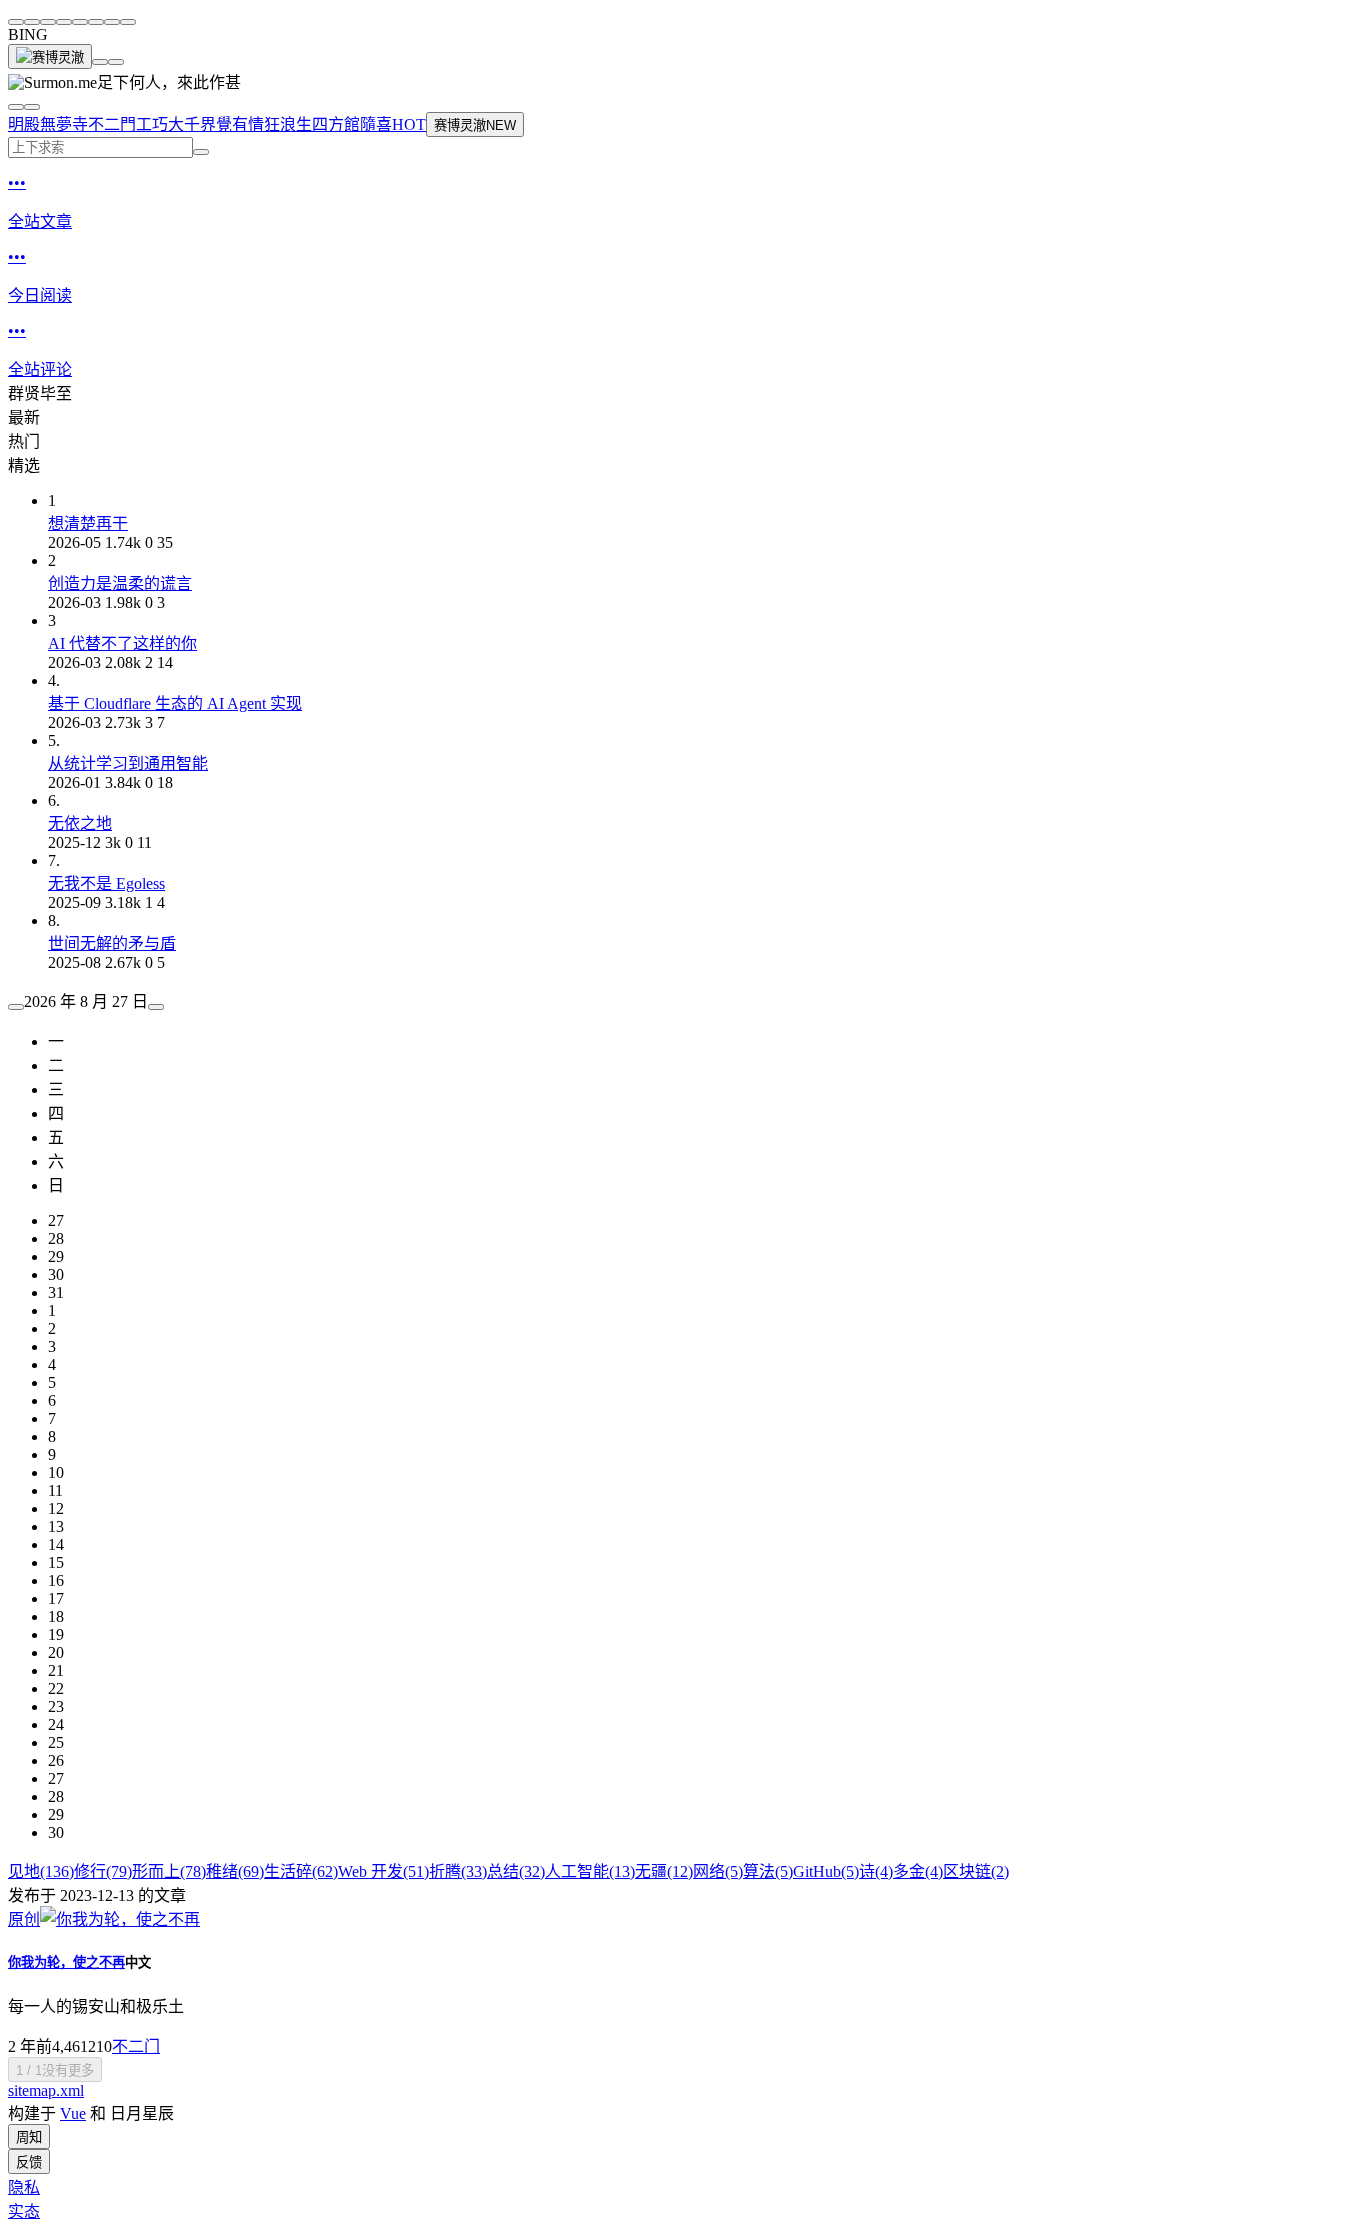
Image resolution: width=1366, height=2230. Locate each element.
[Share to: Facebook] (80, 22)
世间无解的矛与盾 (112, 943)
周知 (29, 2137)
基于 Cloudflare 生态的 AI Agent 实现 (175, 703)
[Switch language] (16, 107)
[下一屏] (116, 62)
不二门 (136, 2046)
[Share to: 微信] (16, 22)
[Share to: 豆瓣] (112, 22)
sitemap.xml (46, 2090)
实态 (24, 2211)
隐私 (24, 2187)
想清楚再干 (88, 523)
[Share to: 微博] (32, 22)
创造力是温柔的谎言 (120, 583)
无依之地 (80, 823)
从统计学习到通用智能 (128, 763)
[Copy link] (128, 22)
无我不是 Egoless (106, 883)
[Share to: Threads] (64, 22)
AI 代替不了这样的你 (122, 643)
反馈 (29, 2162)
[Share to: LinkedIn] (96, 22)
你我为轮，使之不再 (66, 1962)
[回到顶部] (100, 62)
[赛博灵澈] (50, 56)
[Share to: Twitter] (48, 22)
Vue (73, 2113)
